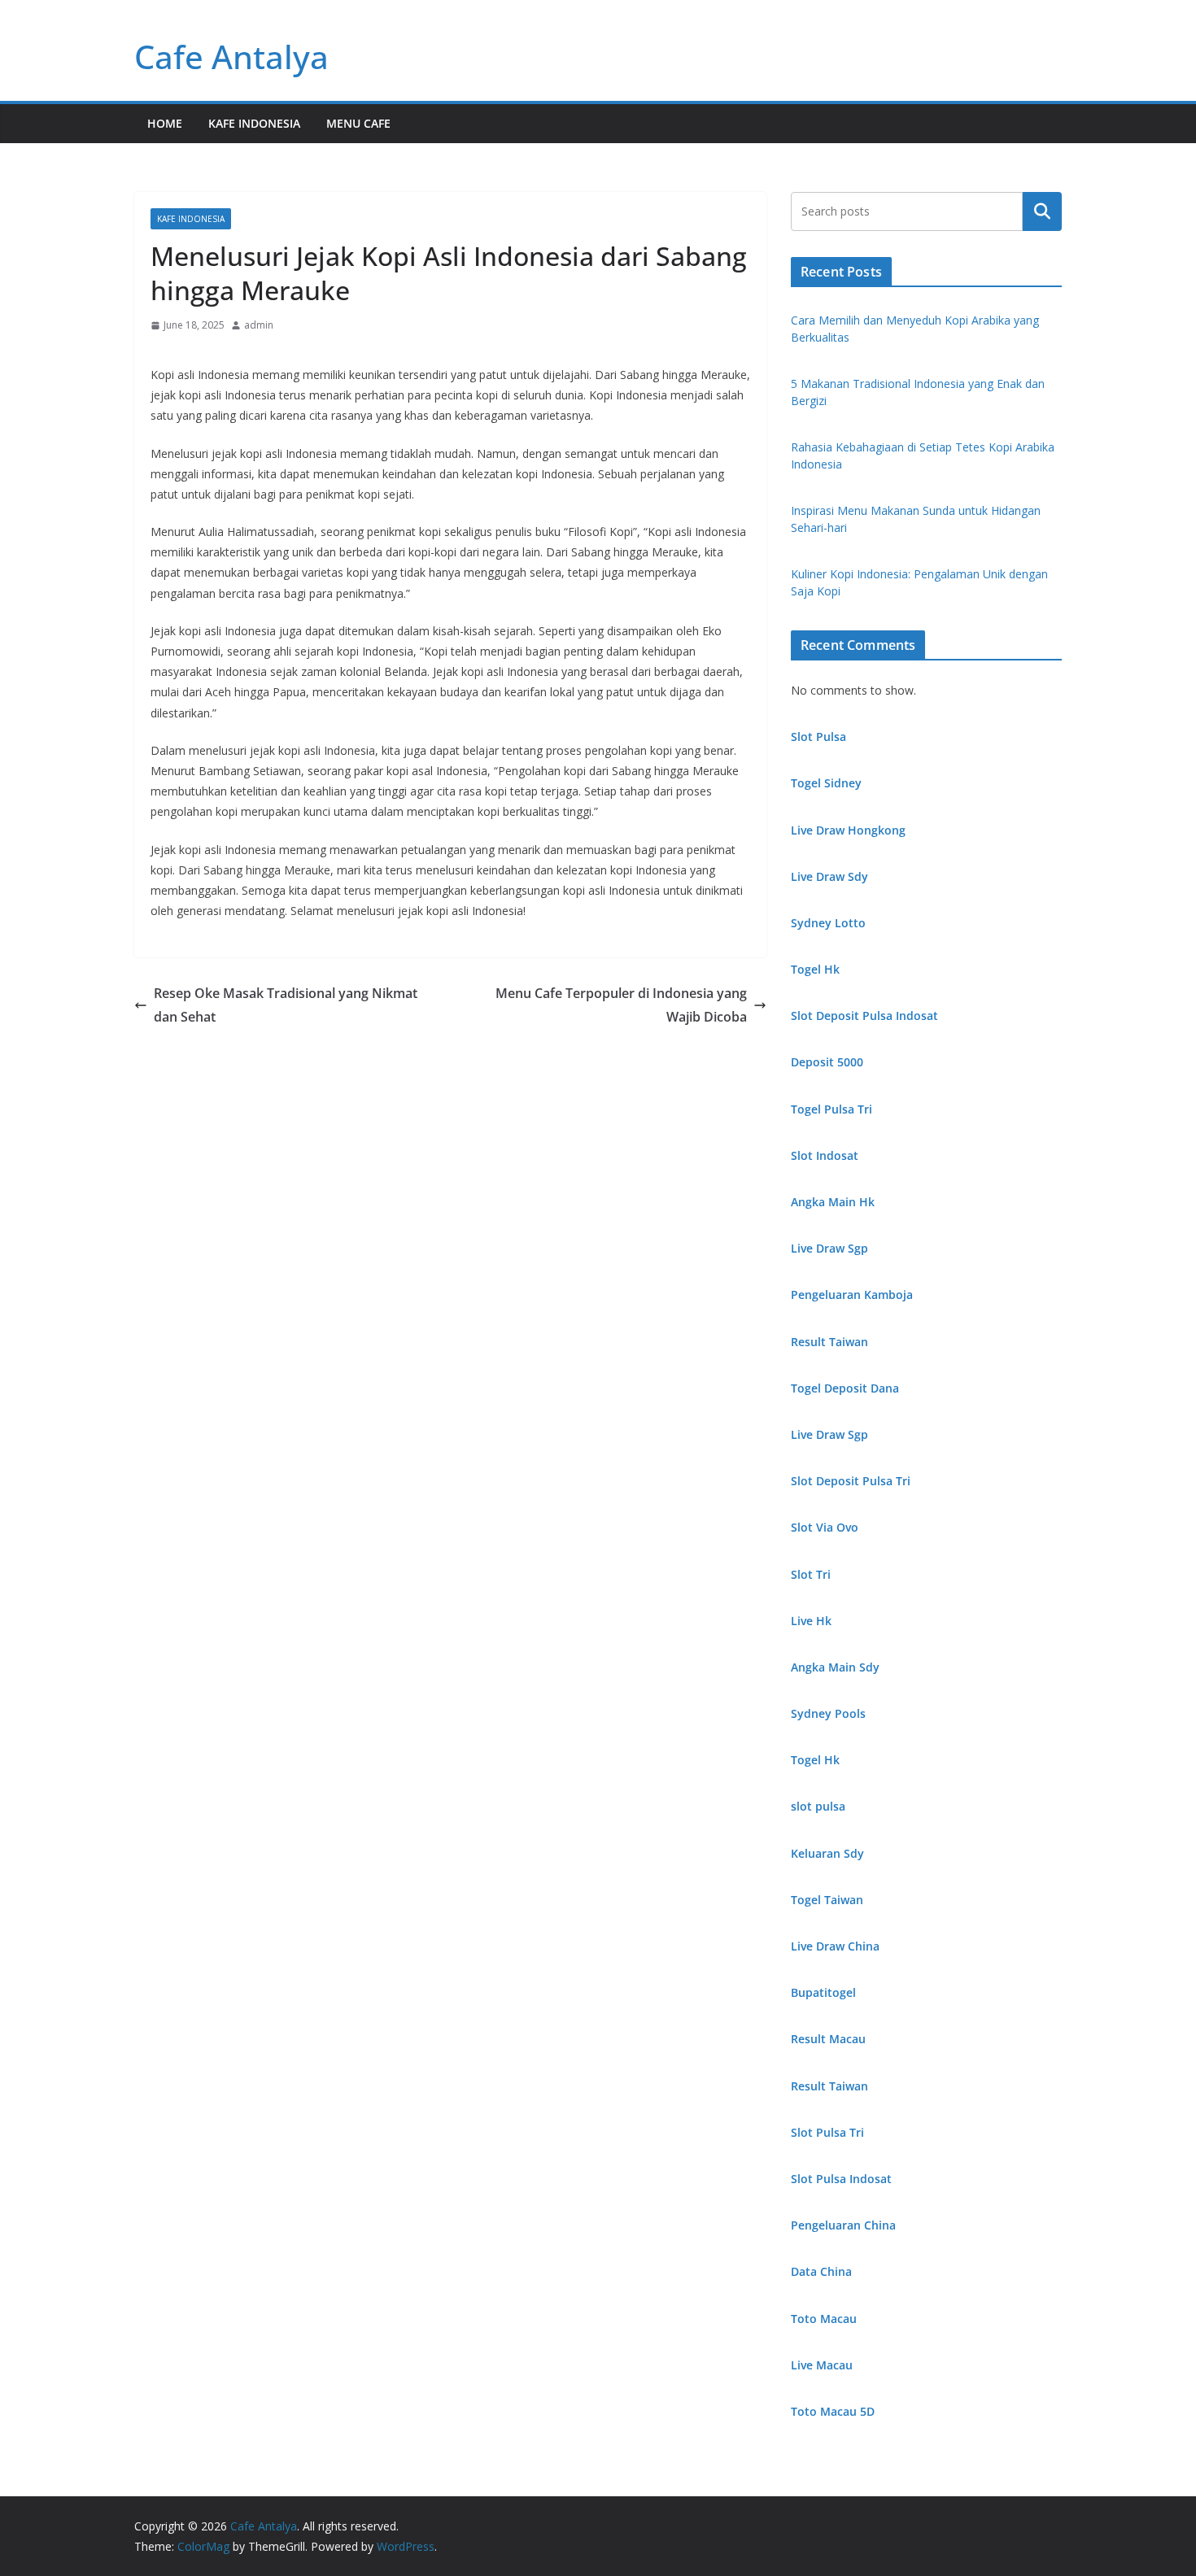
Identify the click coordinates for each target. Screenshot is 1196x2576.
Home (165, 123)
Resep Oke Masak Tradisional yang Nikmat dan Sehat (286, 1005)
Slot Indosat (825, 1155)
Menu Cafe (358, 123)
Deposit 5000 (827, 1062)
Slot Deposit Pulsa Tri (851, 1481)
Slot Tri (811, 1574)
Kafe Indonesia (254, 123)
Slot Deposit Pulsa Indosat (864, 1016)
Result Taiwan (829, 1342)
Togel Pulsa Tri (832, 1109)
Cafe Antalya (231, 57)
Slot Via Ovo (825, 1527)
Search (1042, 211)
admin (259, 325)
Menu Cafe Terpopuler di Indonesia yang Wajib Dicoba (621, 1005)
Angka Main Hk (833, 1202)
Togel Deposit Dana (845, 1388)
